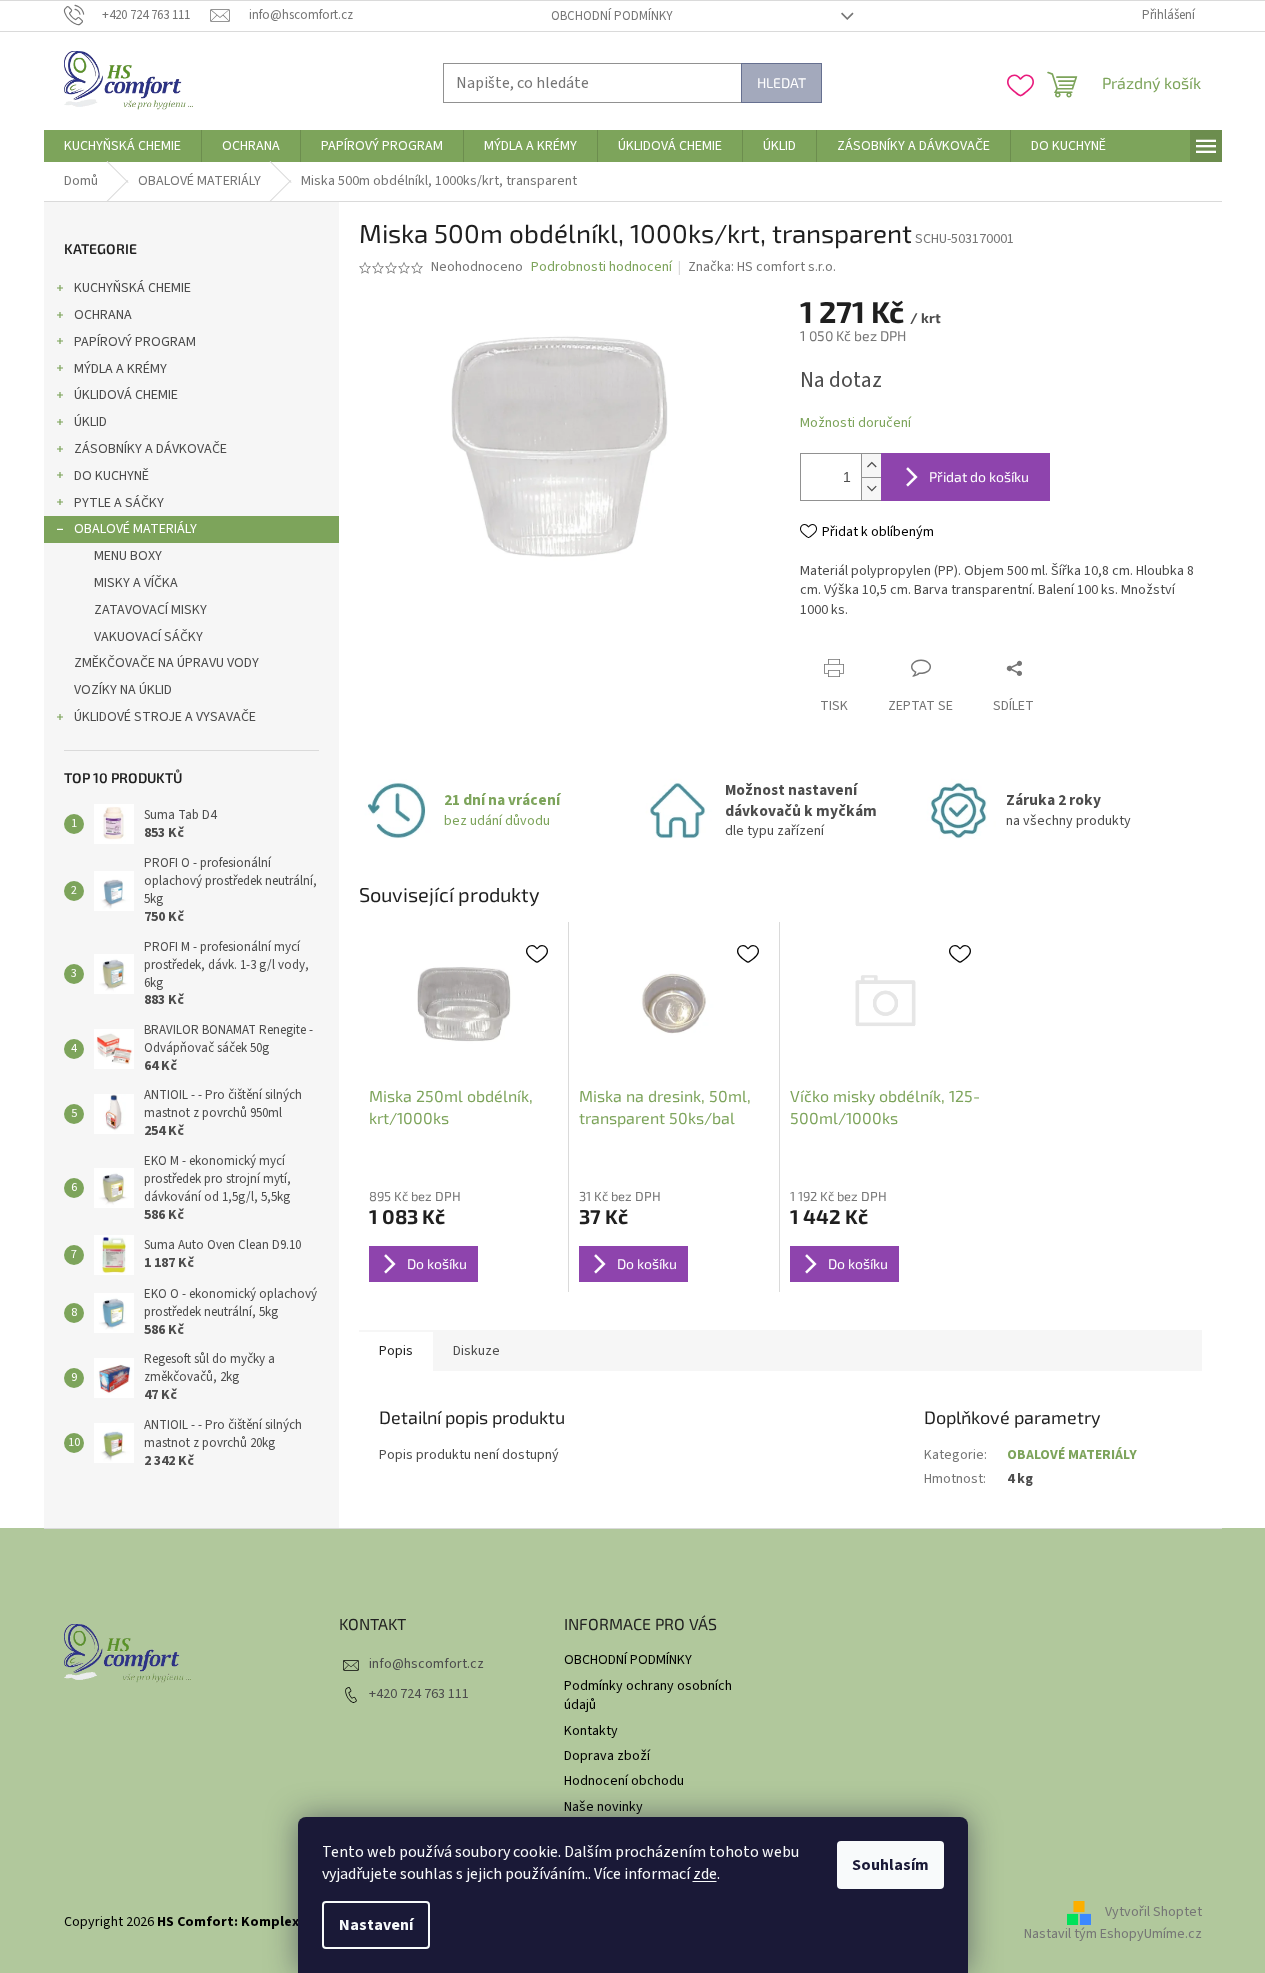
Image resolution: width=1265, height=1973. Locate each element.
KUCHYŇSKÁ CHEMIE (132, 288)
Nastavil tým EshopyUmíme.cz (1113, 1934)
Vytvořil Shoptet (1153, 1912)
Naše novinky (603, 1807)
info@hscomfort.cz (426, 1664)
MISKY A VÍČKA (136, 583)
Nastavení (376, 1925)
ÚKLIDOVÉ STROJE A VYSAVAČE (165, 717)
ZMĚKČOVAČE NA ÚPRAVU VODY (166, 663)
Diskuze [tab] (476, 1351)
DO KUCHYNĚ (111, 476)
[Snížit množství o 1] (871, 488)
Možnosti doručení (855, 423)
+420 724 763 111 (419, 1694)
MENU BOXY (128, 556)
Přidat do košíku (979, 476)
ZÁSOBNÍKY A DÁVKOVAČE (150, 449)
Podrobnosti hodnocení (601, 267)
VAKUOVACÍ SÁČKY (148, 637)
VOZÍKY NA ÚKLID (123, 690)
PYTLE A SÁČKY (119, 503)
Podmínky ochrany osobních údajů (648, 1695)
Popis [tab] (396, 1351)
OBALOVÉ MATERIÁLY (135, 529)
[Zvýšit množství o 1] (871, 465)
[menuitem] (122, 146)
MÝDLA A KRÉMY (120, 369)
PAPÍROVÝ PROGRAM (135, 342)
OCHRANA (103, 315)
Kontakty (591, 1731)
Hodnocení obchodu (624, 1781)
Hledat (781, 82)
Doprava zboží (607, 1756)
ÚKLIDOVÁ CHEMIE (126, 395)
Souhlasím (890, 1865)
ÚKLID (90, 422)
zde (705, 1874)
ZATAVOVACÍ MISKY (150, 610)
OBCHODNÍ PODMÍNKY (612, 16)
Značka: (762, 267)
